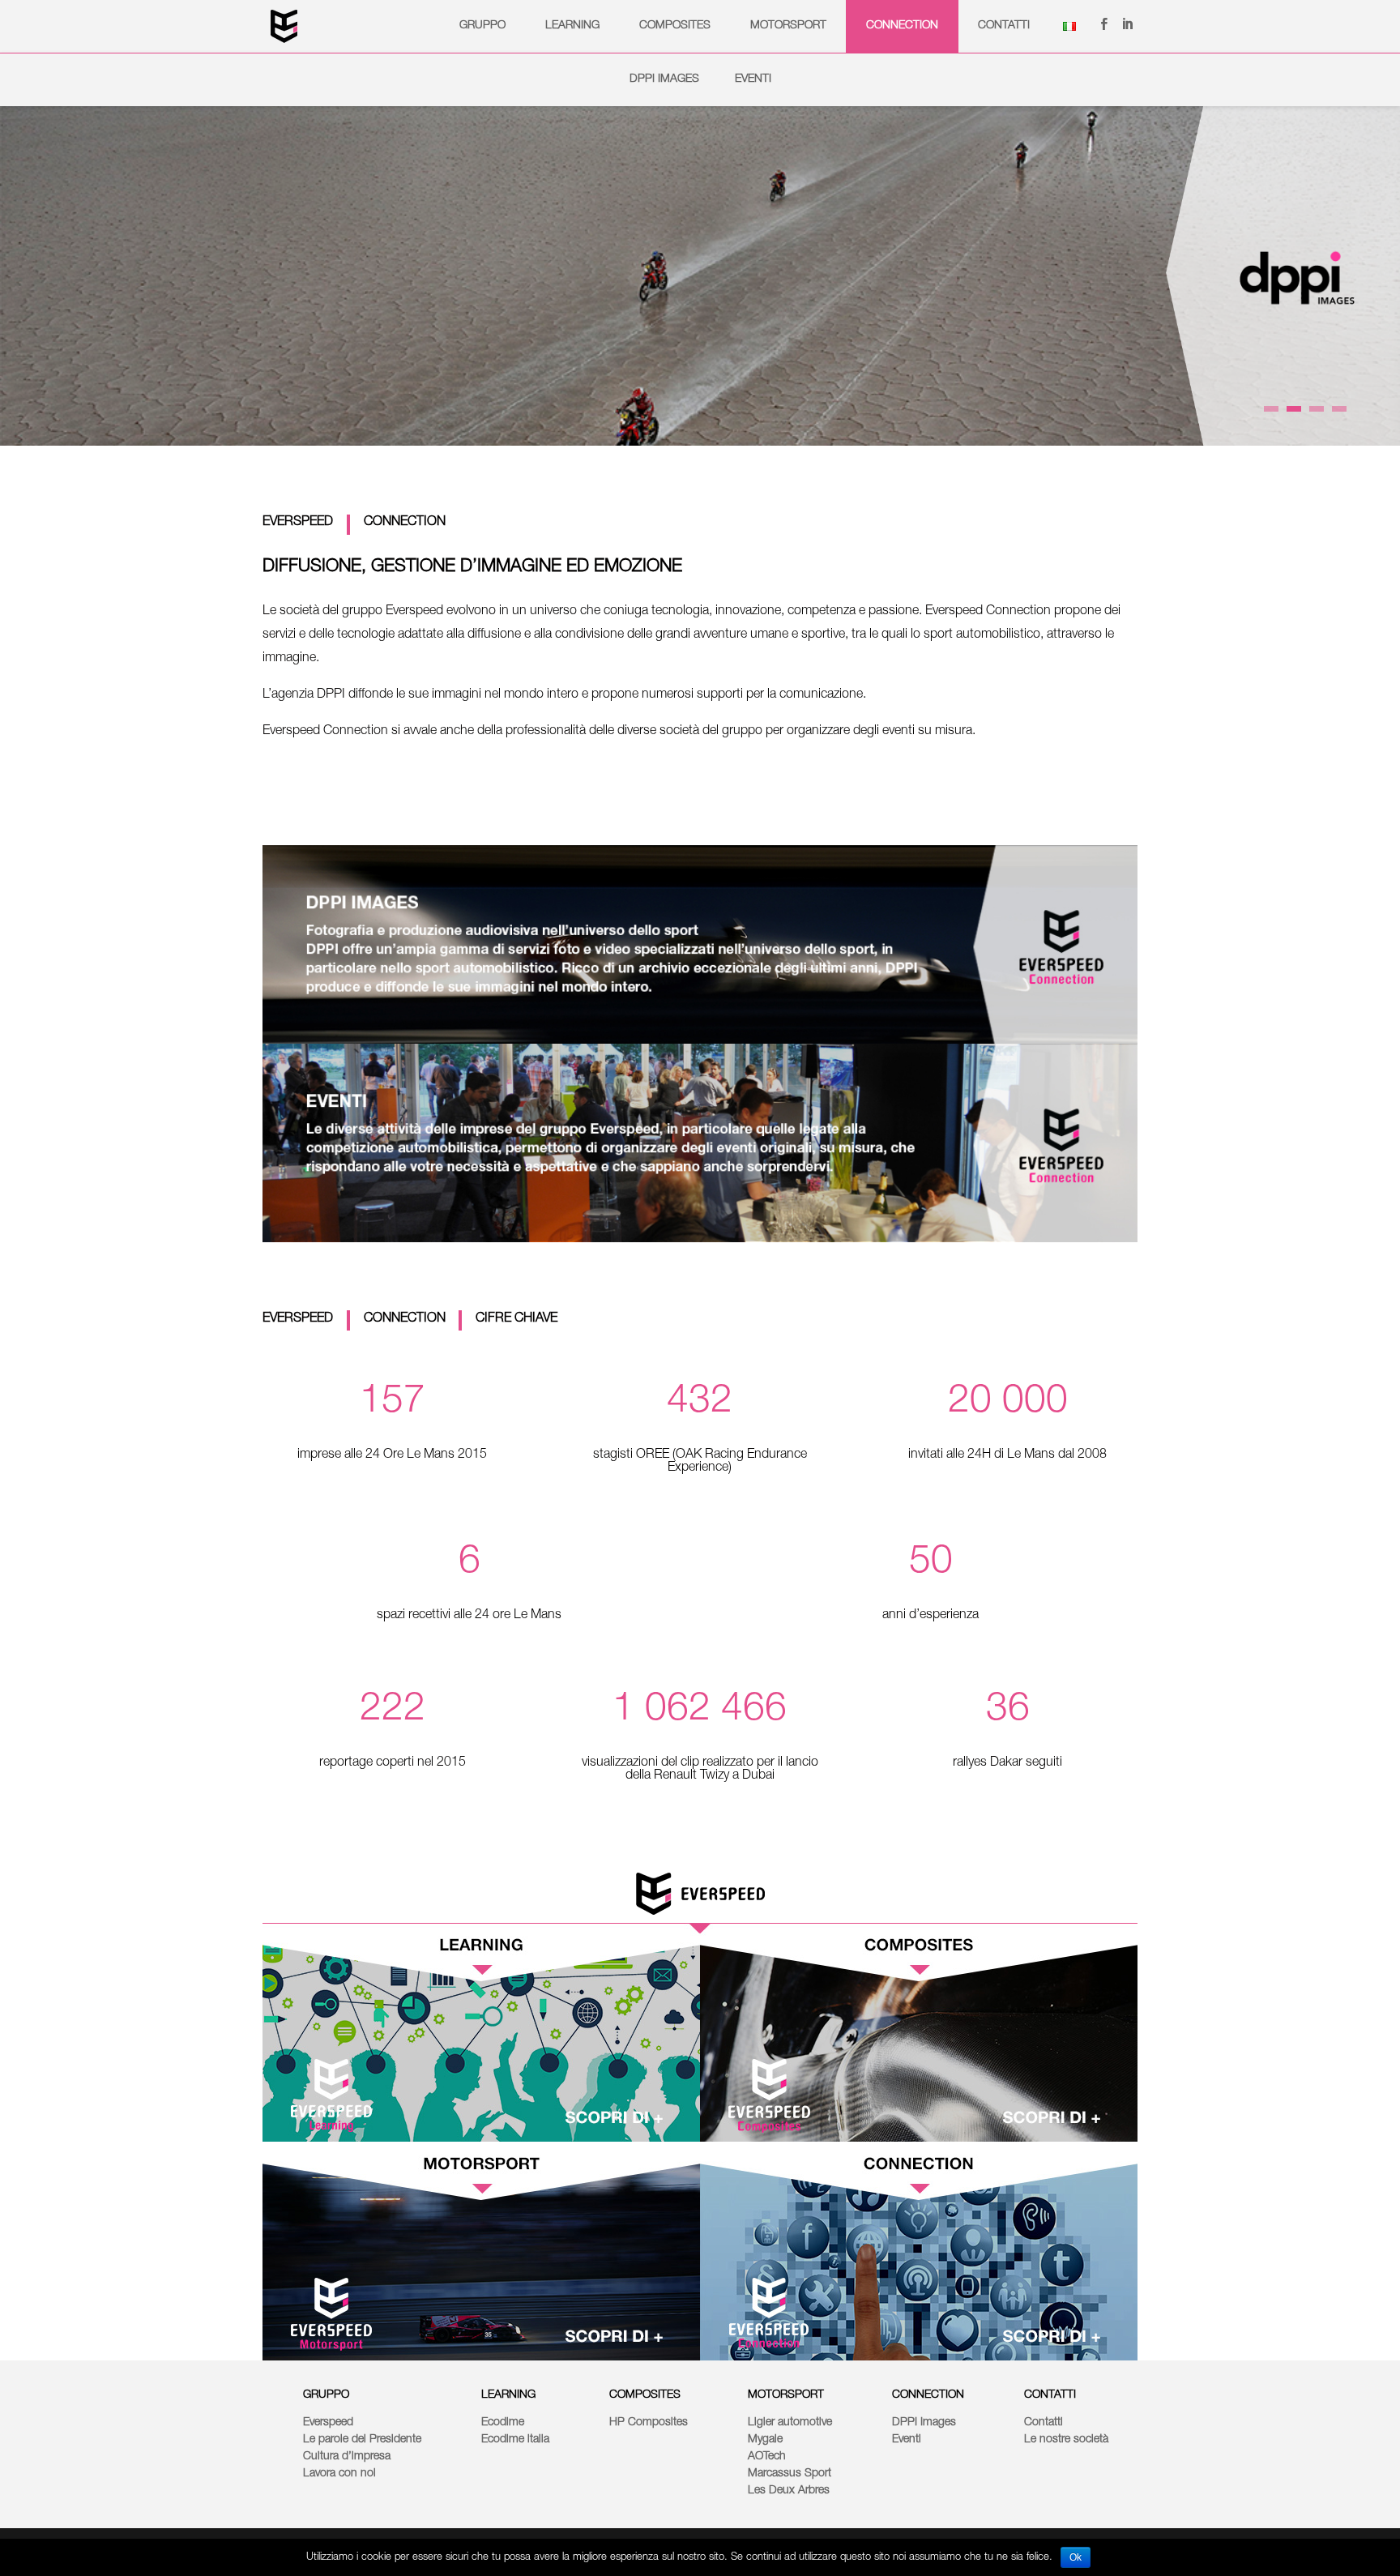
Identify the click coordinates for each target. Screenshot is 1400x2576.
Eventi (753, 79)
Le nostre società (1066, 2440)
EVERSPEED (299, 523)
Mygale (765, 2440)
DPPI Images (664, 79)
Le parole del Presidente (362, 2440)
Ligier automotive (790, 2423)
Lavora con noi (339, 2474)
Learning (572, 26)
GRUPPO (482, 26)
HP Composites (649, 2423)
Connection (902, 26)
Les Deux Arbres (789, 2491)
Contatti (1004, 26)
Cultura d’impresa (347, 2457)
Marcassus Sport (790, 2474)
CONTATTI (1050, 2395)
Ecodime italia (515, 2440)
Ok (1076, 2557)
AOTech (767, 2457)
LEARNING (508, 2395)
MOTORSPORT (786, 2395)
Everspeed (328, 2423)
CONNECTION (405, 523)
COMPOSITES (645, 2395)
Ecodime (503, 2423)
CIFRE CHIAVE (516, 1319)
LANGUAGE (1069, 26)
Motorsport (788, 26)
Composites (675, 26)
